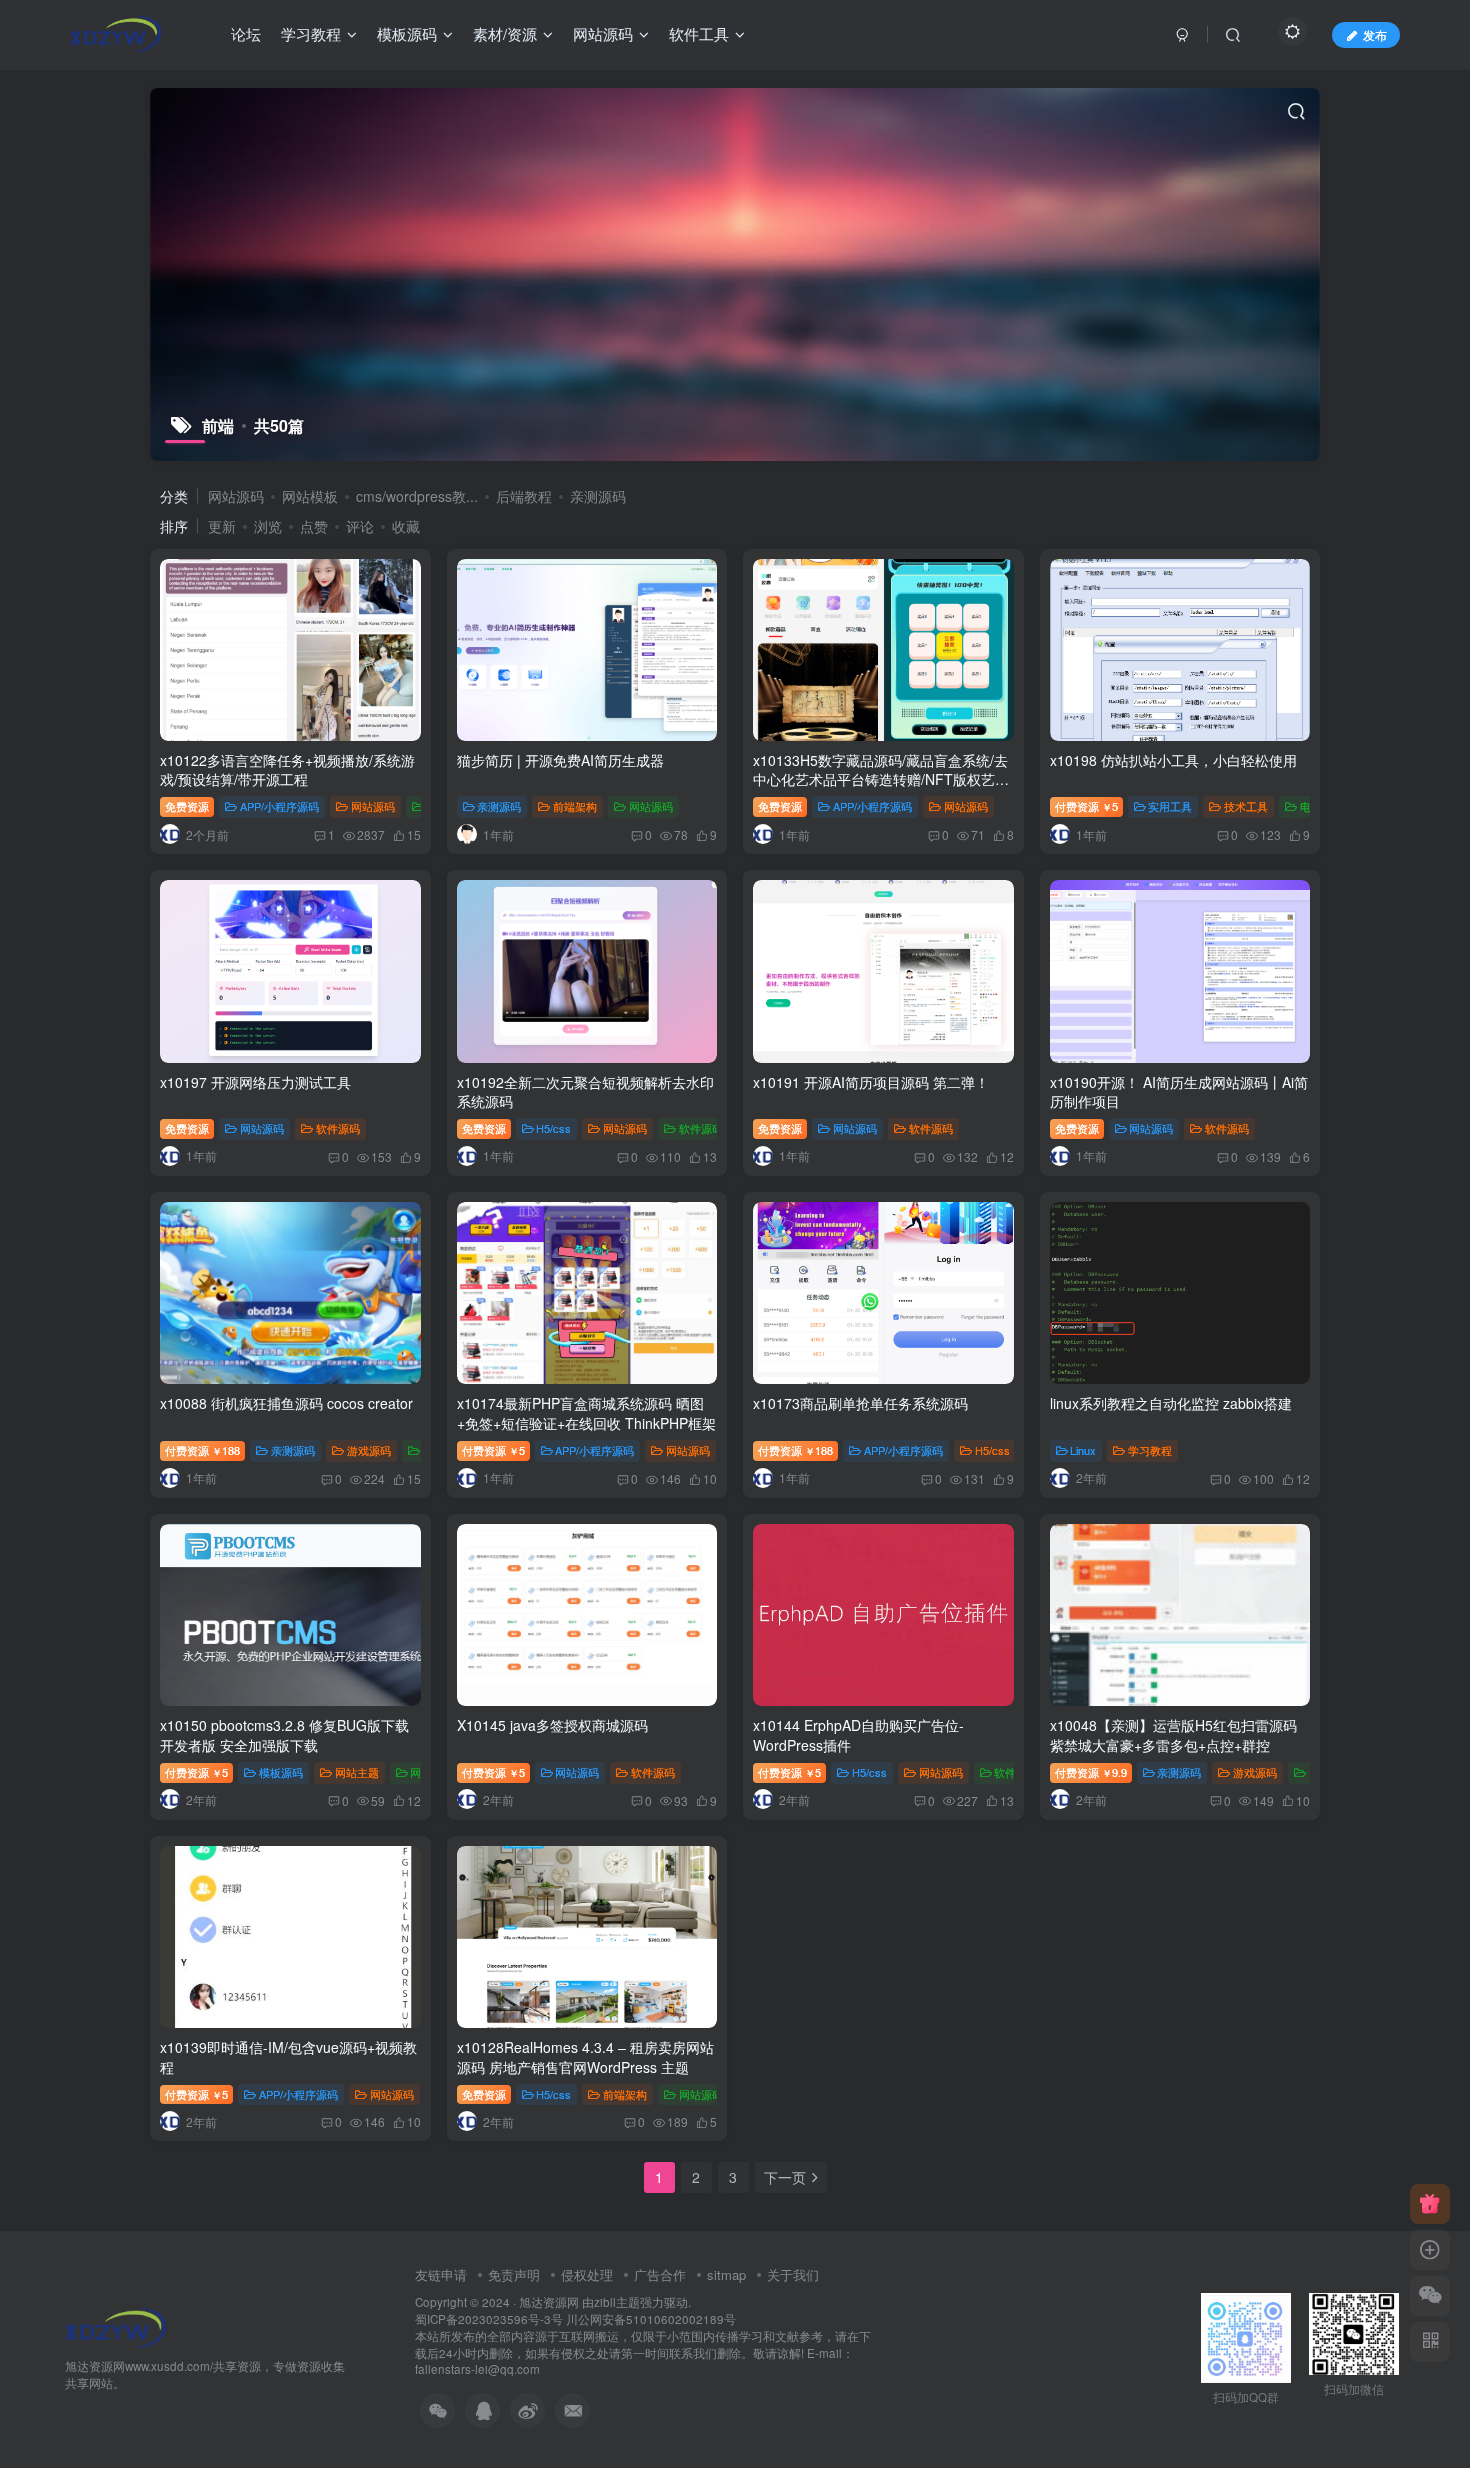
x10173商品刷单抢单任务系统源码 (860, 1403)
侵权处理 (587, 2274)
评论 (360, 526)
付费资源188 (202, 1450)
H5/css (553, 1128)
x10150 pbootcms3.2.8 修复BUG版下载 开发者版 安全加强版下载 (284, 1735)
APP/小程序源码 (279, 806)
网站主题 (357, 1772)
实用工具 (1170, 806)
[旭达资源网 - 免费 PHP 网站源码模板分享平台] (115, 2325)
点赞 (314, 526)
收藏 (406, 526)
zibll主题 (617, 2302)
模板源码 (281, 1772)
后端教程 (524, 496)
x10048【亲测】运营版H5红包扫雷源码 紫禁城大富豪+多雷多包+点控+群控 (1173, 1735)
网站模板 (310, 496)
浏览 (268, 526)
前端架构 (575, 806)
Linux (1083, 1450)
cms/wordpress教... (417, 496)
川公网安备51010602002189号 (651, 2319)
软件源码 (338, 1128)
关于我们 (793, 2274)
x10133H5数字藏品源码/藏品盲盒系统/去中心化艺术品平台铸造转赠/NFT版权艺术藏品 (881, 779)
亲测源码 (598, 496)
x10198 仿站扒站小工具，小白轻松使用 (1173, 760)
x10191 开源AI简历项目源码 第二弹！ (871, 1082)
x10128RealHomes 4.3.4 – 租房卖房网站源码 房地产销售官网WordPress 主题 (585, 2057)
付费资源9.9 (1091, 1772)
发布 (1375, 34)
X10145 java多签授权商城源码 (552, 1725)
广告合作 (660, 2274)
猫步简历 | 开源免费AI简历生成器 (560, 760)
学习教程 (1150, 1450)
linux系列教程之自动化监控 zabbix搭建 (1171, 1403)
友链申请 (441, 2274)
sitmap (726, 2274)
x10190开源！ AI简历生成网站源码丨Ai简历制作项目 (1179, 1092)
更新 (222, 526)
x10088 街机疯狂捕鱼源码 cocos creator (286, 1403)
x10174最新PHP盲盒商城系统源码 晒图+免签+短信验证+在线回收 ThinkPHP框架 (586, 1413)
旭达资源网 (549, 2302)
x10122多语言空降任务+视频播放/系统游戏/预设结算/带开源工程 (287, 770)
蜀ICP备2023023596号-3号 (490, 2319)
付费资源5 (1086, 806)
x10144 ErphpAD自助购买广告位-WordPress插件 (858, 1735)
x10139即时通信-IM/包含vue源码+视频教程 (288, 2057)
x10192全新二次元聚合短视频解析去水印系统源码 (585, 1092)
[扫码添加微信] (1430, 2296)
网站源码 (236, 496)
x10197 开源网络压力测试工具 (255, 1082)
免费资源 (187, 806)
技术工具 (1246, 806)
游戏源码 (369, 1450)
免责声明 (514, 2274)
